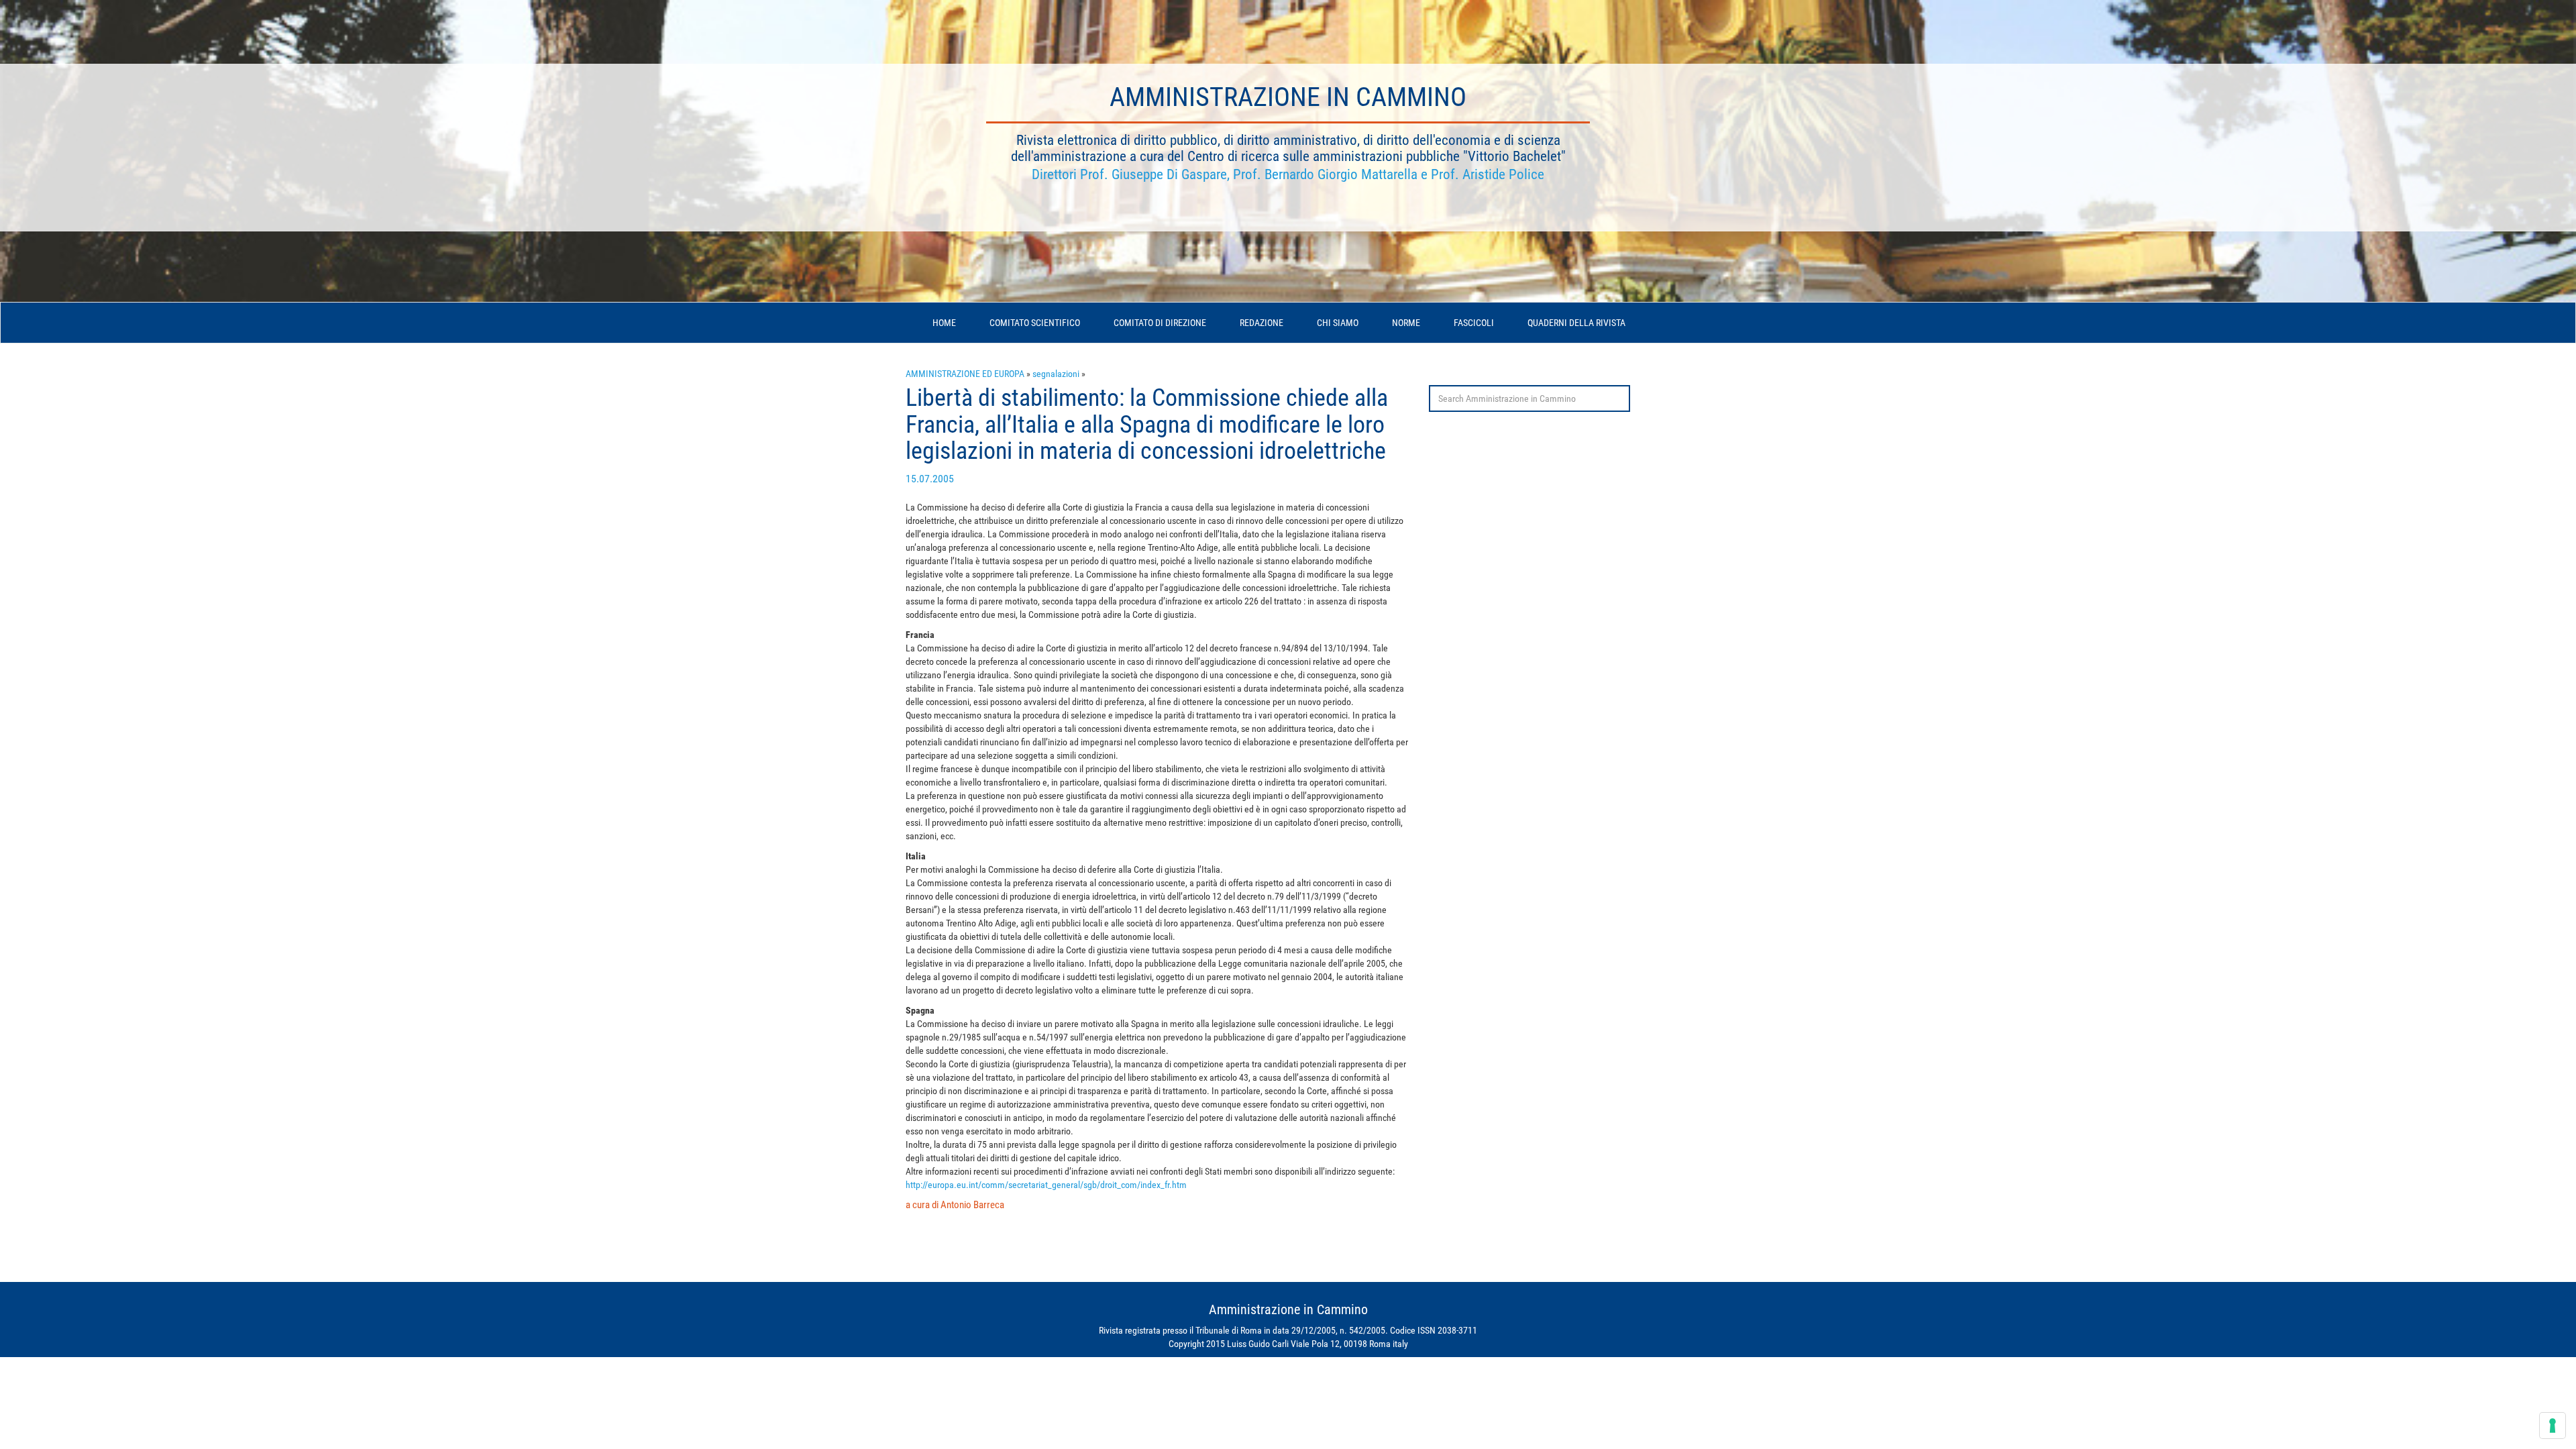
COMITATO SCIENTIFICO (1035, 323)
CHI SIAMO (1338, 323)
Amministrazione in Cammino (1288, 97)
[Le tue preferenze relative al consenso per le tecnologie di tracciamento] (2553, 1426)
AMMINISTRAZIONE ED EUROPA (965, 374)
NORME (1406, 323)
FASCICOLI (1474, 323)
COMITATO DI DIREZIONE (1160, 323)
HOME (944, 323)
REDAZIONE (1262, 323)
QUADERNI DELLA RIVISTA (1576, 323)
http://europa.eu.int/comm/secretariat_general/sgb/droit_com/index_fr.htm (1046, 1185)
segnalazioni (1056, 374)
